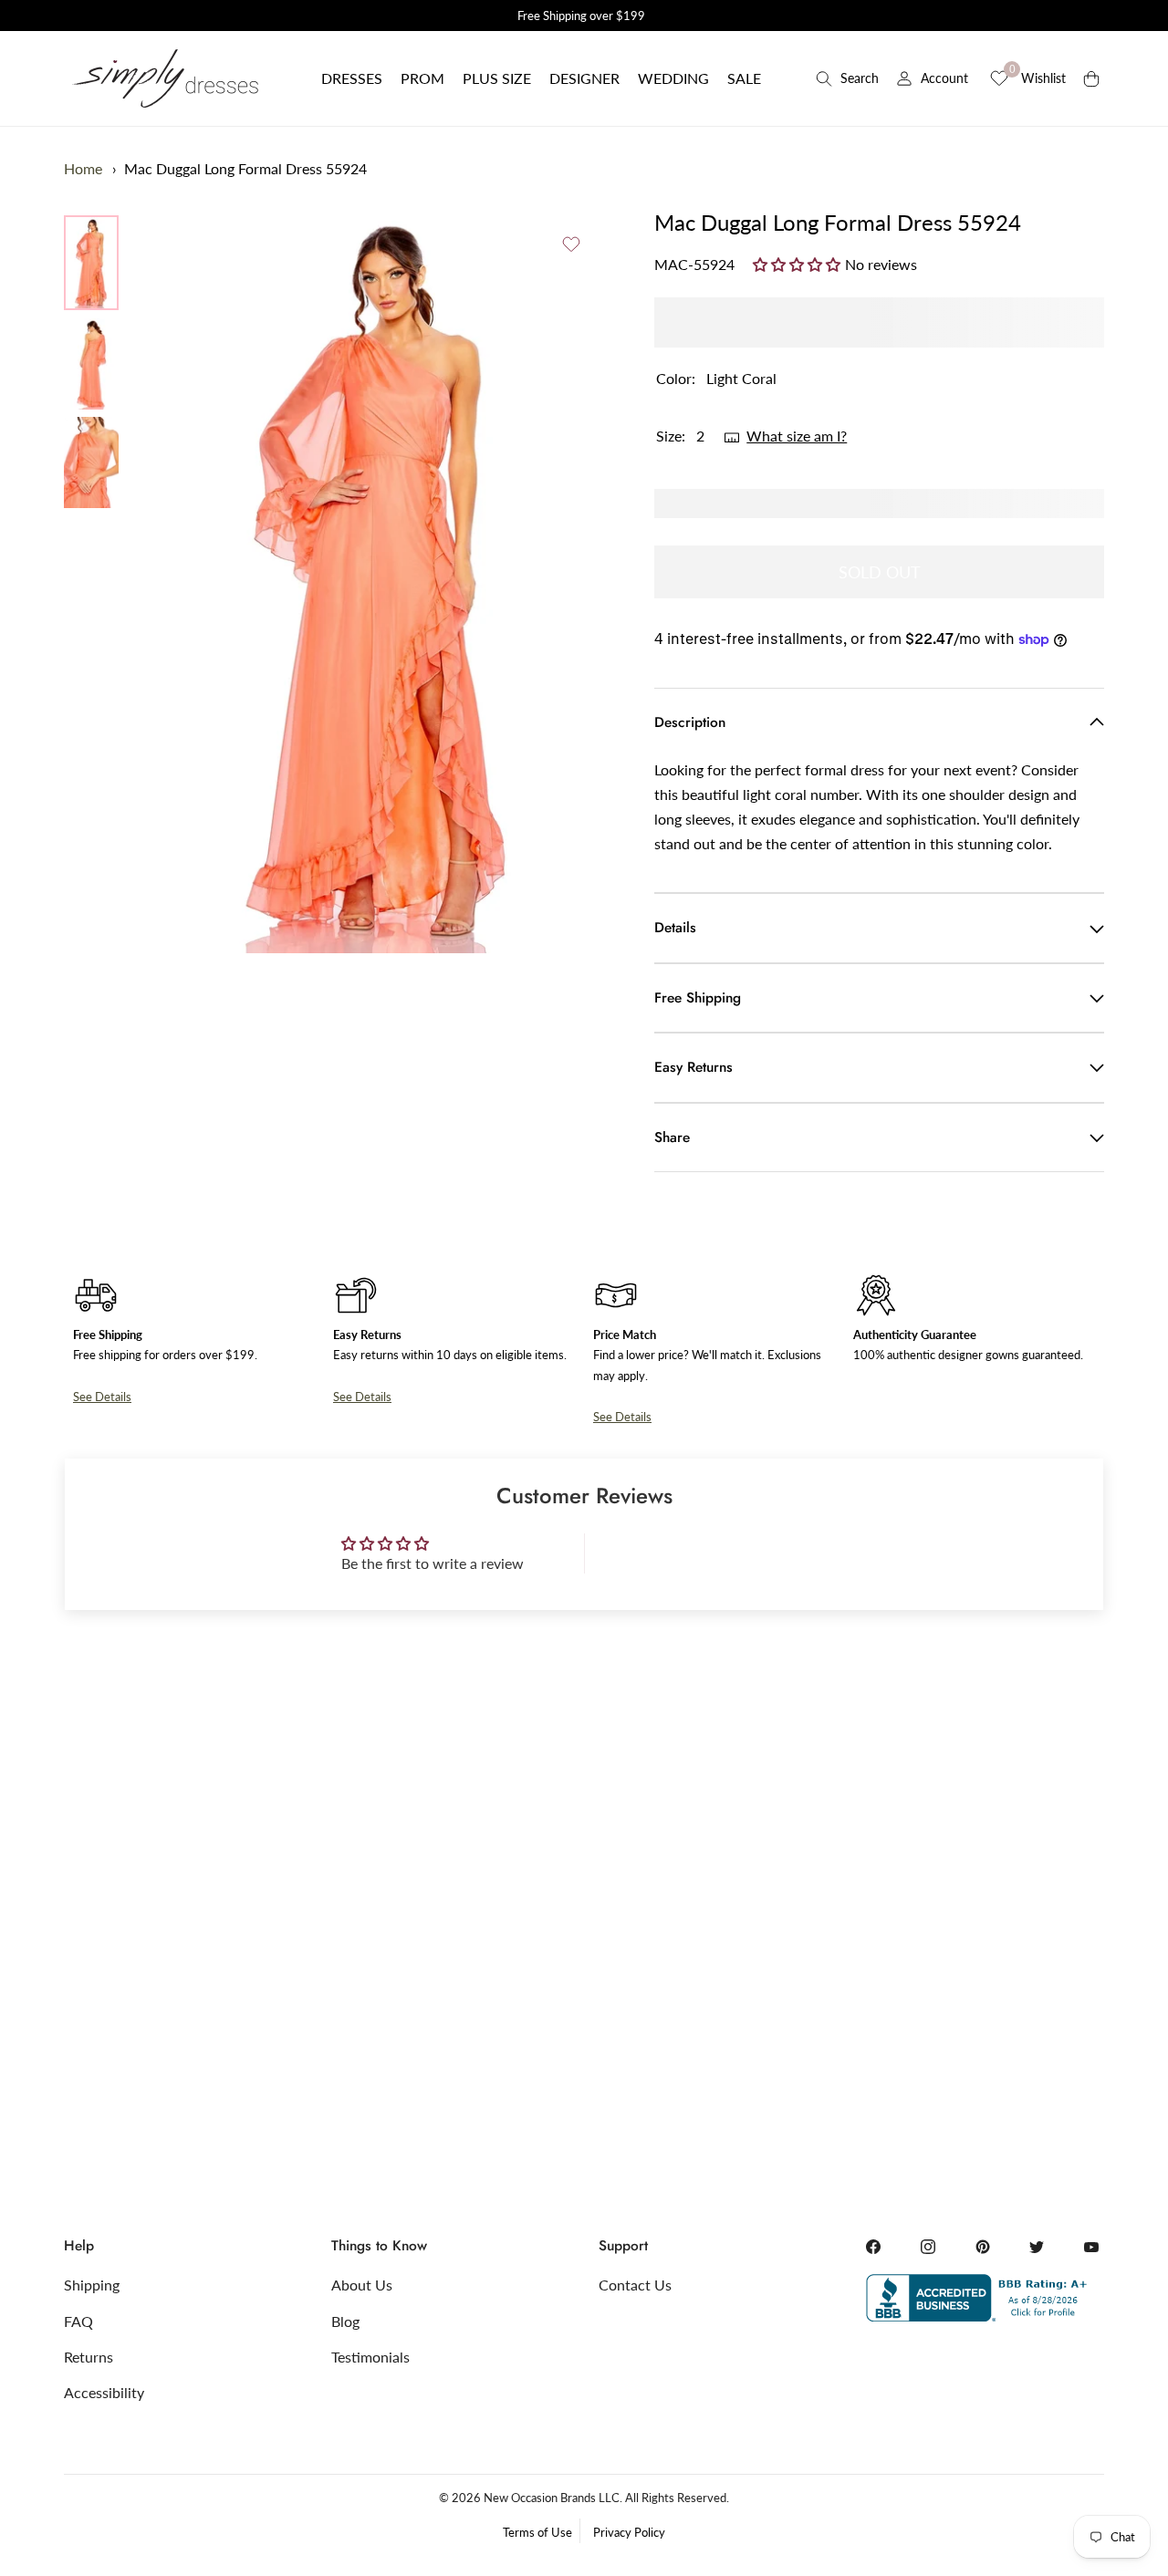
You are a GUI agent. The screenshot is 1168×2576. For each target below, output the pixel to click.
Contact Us (635, 2285)
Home (83, 168)
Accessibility (104, 2392)
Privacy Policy (629, 2532)
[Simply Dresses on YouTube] (1091, 2247)
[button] (352, 78)
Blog (345, 2321)
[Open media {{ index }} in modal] (379, 581)
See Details (102, 1397)
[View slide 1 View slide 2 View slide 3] (379, 580)
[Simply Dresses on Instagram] (928, 2247)
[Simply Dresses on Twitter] (1037, 2247)
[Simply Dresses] (164, 78)
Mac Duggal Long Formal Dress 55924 (245, 168)
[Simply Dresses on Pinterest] (983, 2247)
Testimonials (370, 2357)
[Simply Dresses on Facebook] (873, 2247)
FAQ (78, 2321)
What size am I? (797, 436)
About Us (362, 2285)
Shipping (92, 2285)
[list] (91, 362)
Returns (89, 2357)
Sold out (880, 572)
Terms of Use (537, 2532)
